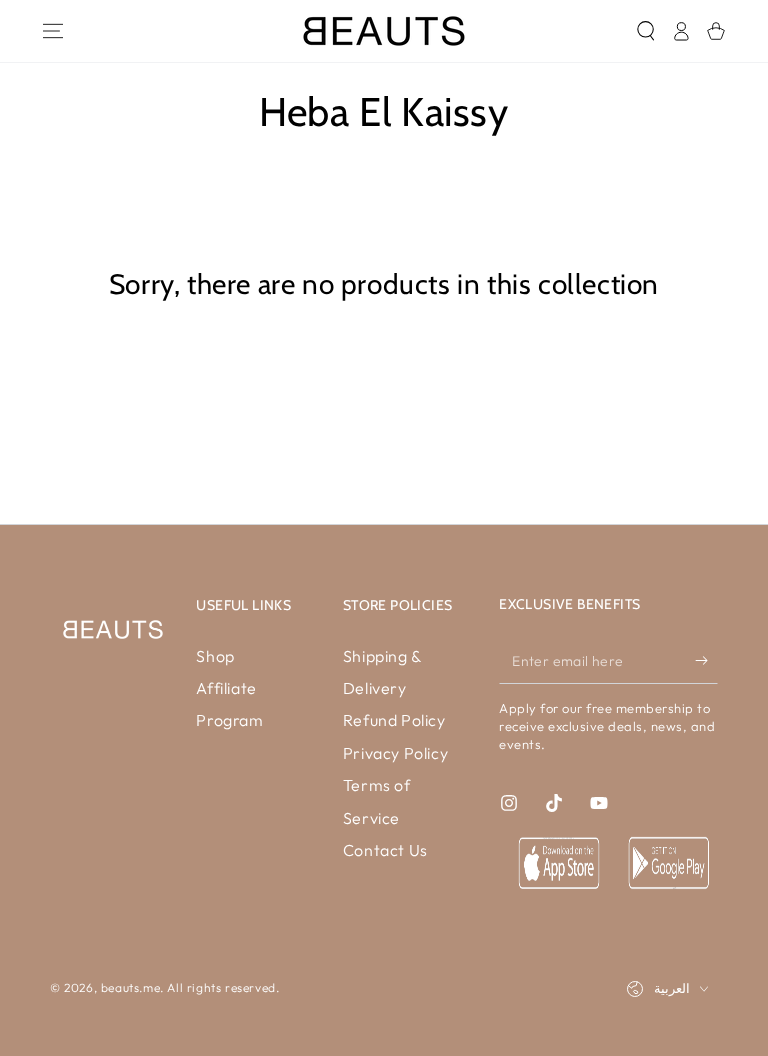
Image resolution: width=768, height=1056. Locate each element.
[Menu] (52, 31)
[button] (645, 31)
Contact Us (385, 850)
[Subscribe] (706, 661)
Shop (215, 656)
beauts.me (130, 987)
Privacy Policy (395, 753)
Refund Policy (394, 720)
